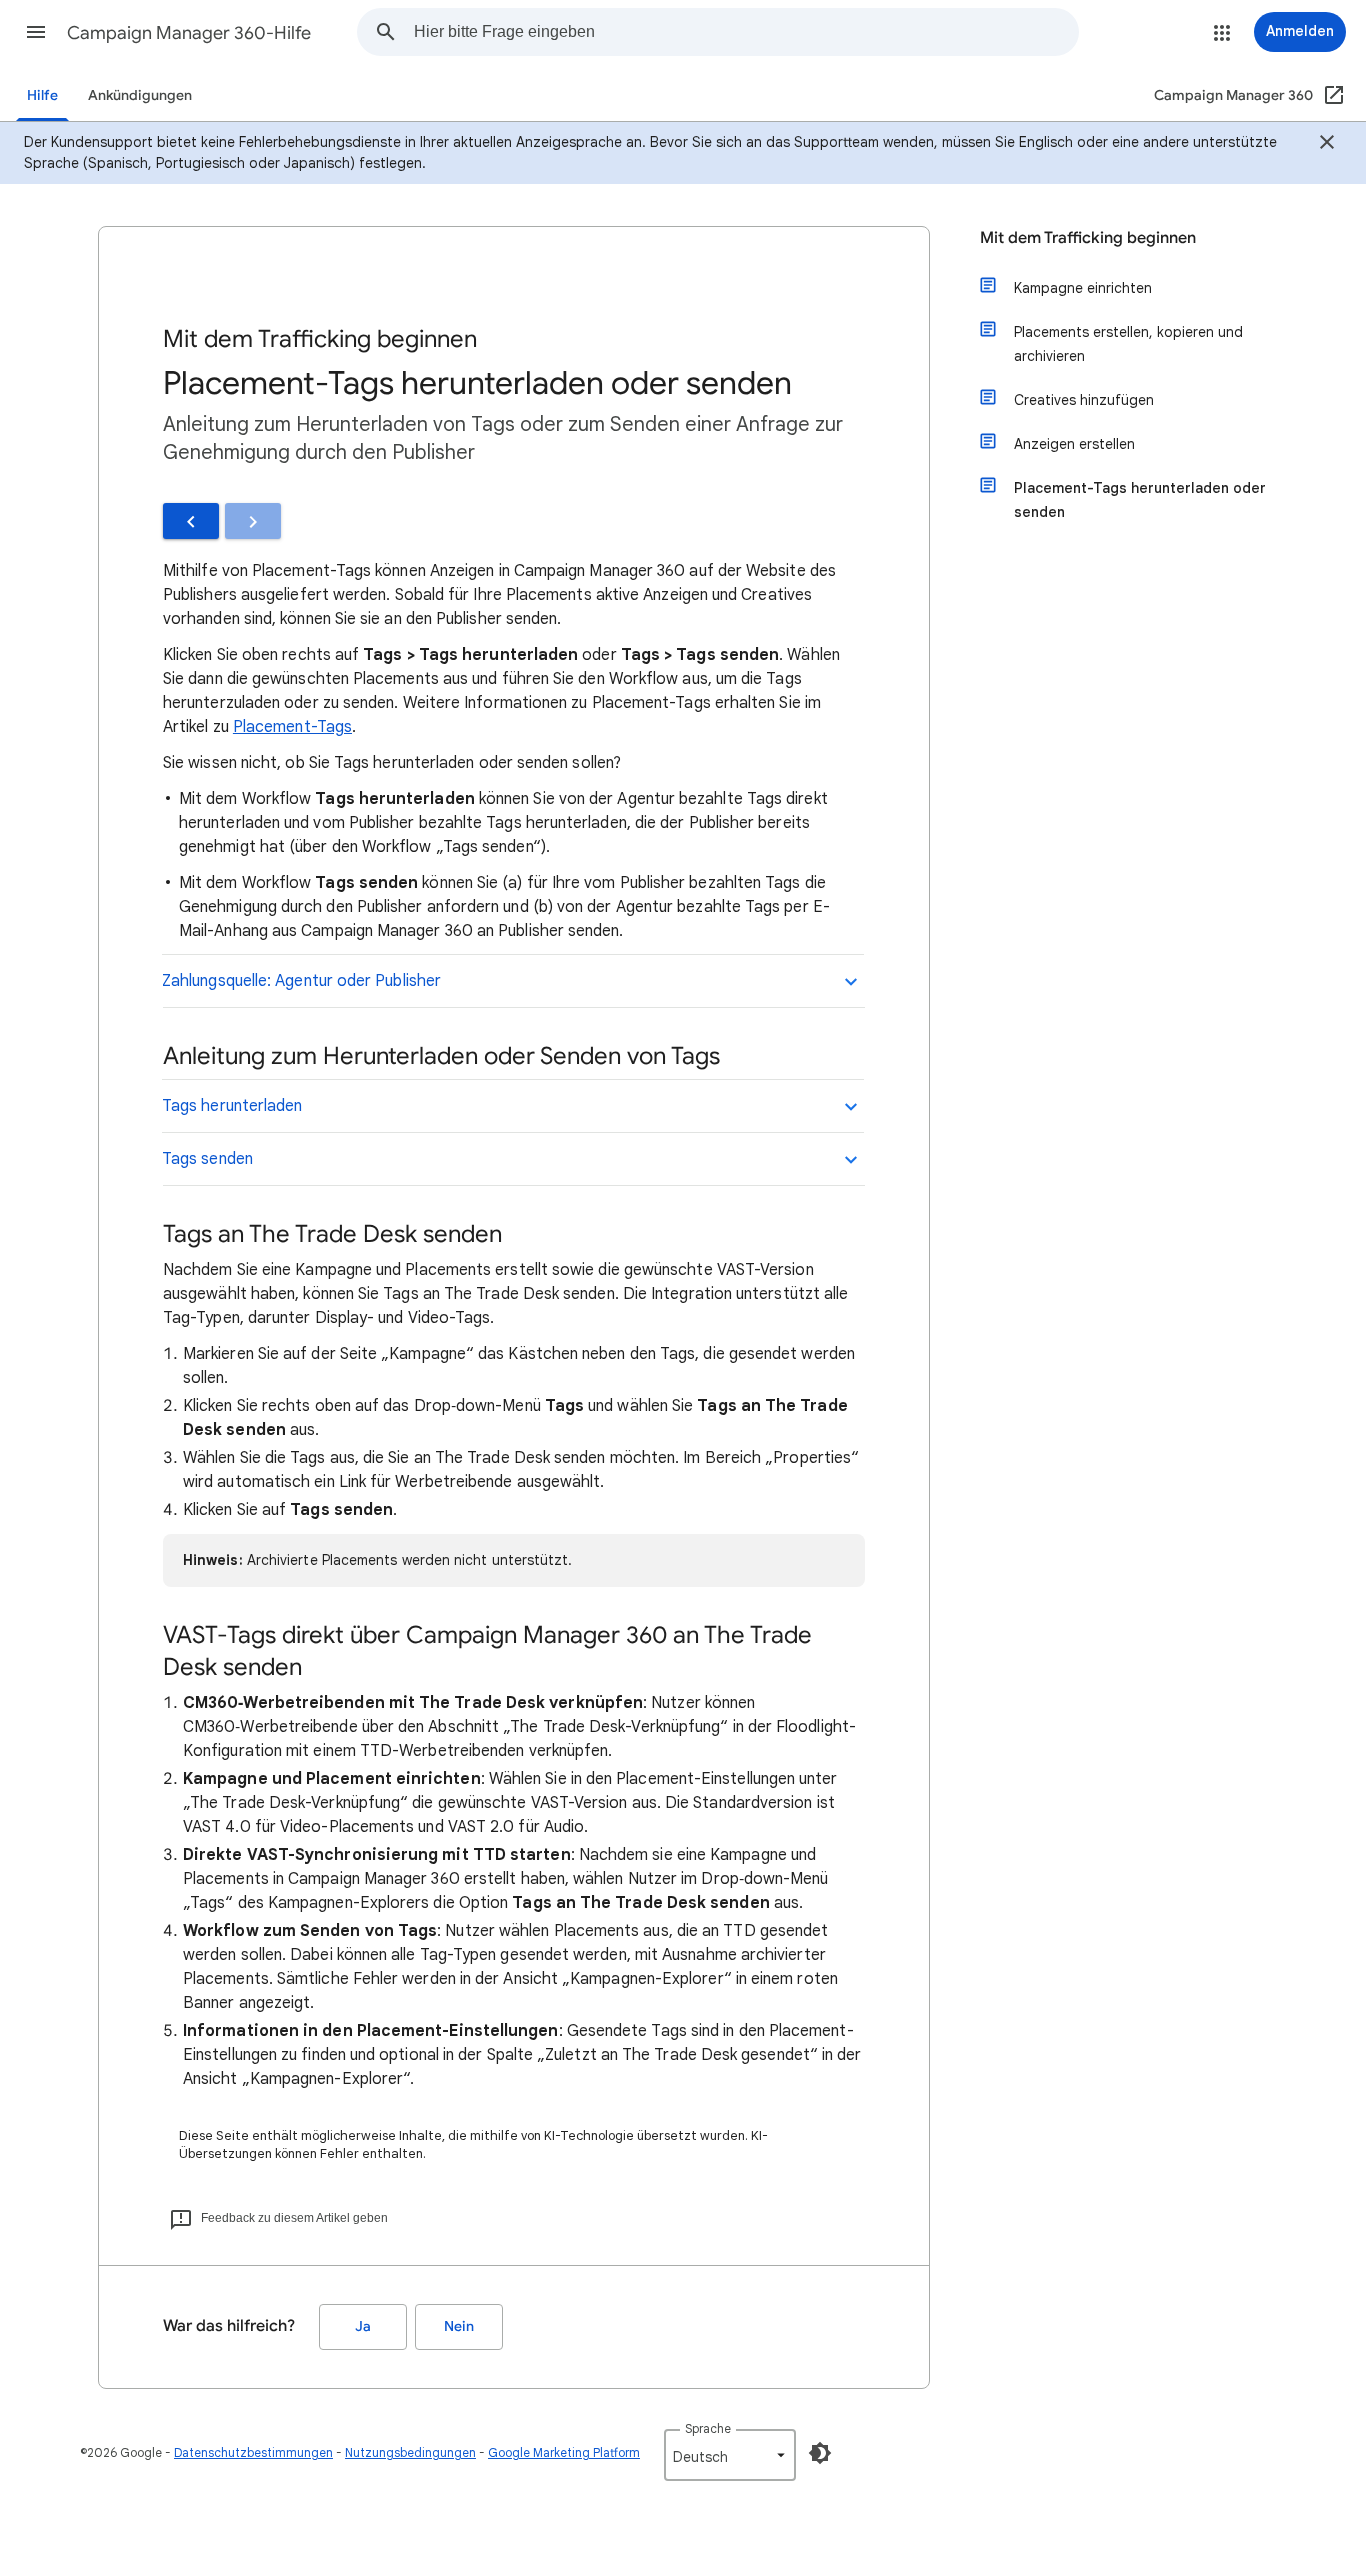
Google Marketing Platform (564, 2452)
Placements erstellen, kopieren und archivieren (1128, 344)
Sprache (708, 2428)
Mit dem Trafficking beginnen (1088, 238)
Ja (363, 2326)
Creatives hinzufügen (1084, 400)
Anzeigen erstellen (1074, 444)
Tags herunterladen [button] (232, 1106)
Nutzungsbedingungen (410, 2452)
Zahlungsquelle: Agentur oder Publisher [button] (301, 981)
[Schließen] (1327, 145)
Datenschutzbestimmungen (253, 2452)
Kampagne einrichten (1083, 288)
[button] (36, 32)
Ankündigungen (140, 95)
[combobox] (746, 32)
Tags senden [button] (207, 1159)
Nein (459, 2326)
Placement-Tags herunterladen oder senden (1140, 500)
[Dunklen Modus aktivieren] (820, 2453)
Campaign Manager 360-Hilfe (189, 33)
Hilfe (42, 95)
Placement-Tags (292, 727)
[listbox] (730, 2455)
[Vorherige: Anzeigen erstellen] (191, 521)
